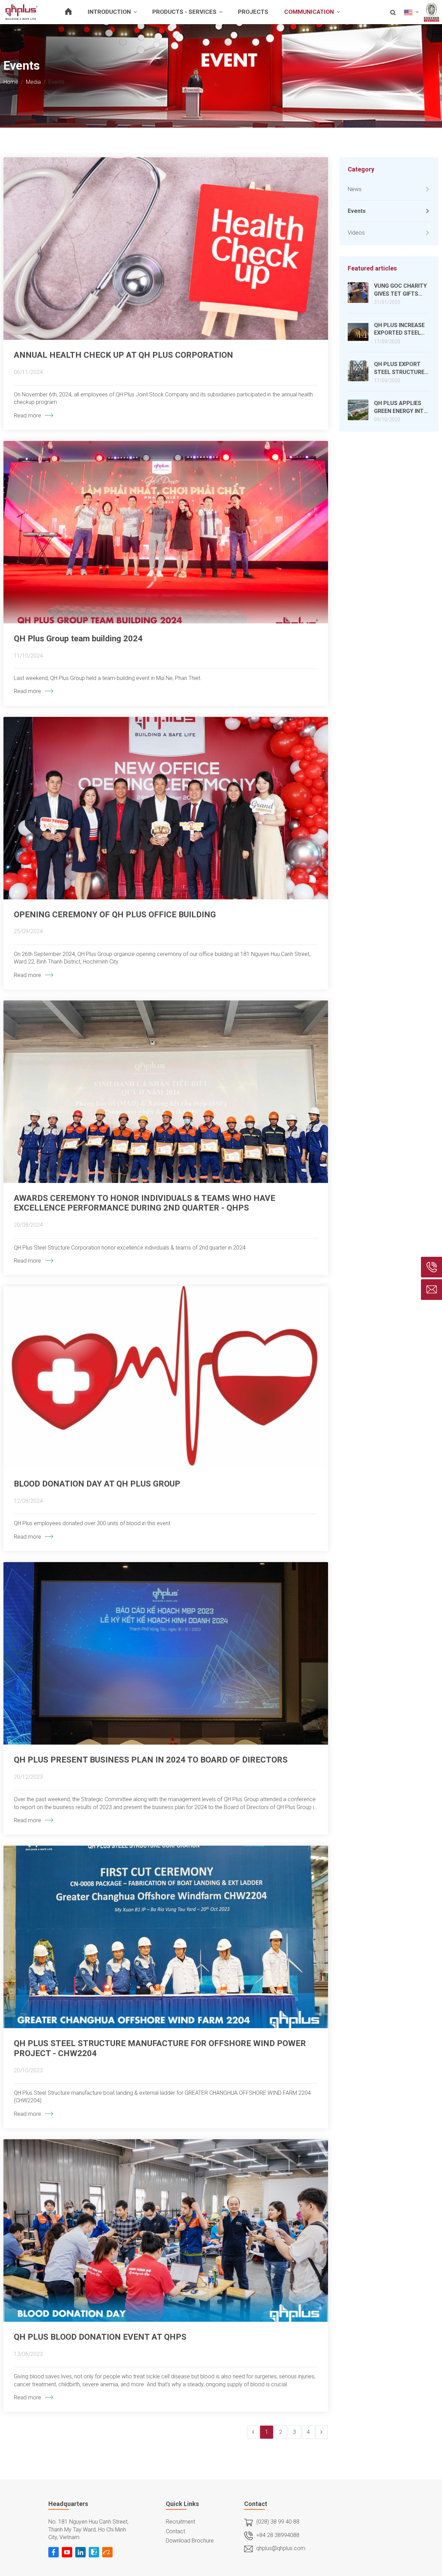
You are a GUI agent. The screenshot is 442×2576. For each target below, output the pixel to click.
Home (11, 82)
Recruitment (180, 2522)
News (355, 189)
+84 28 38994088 (278, 2535)
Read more (27, 416)
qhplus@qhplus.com (281, 2548)
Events (357, 211)
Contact (175, 2531)
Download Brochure (190, 2541)
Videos (356, 233)
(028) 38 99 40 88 (278, 2522)
